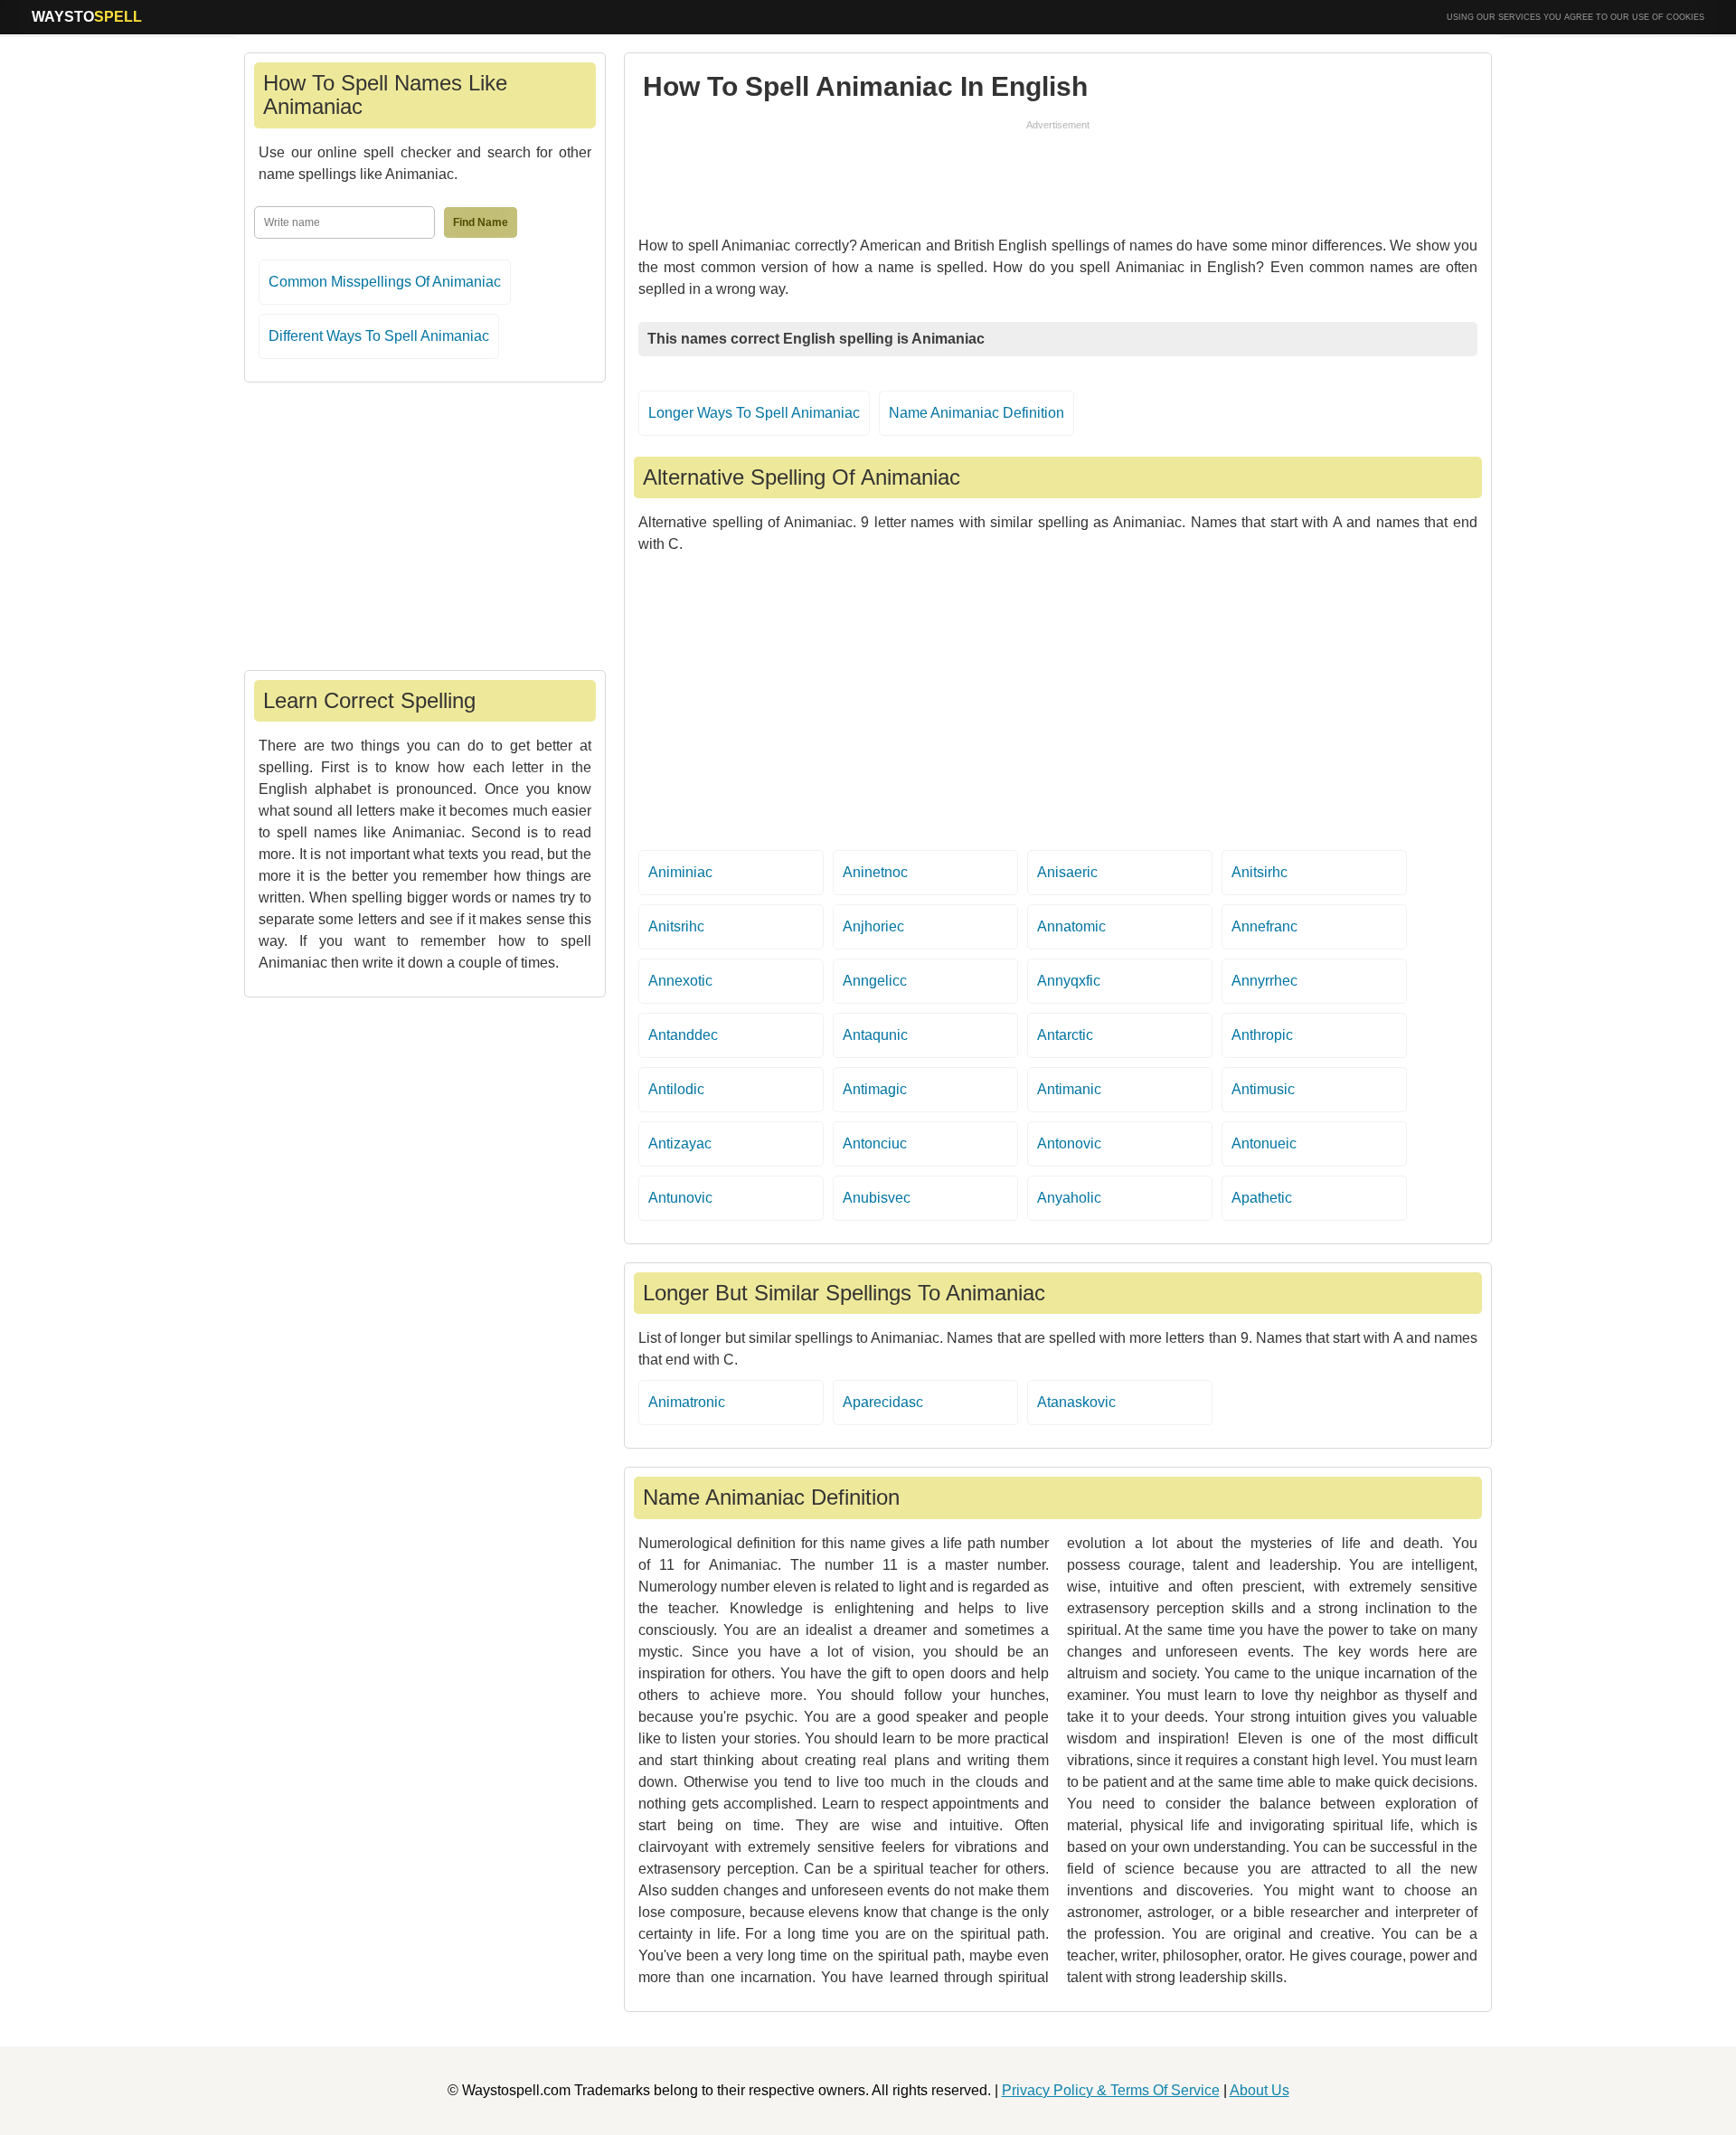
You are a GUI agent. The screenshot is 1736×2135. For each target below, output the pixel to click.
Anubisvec (877, 1198)
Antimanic (1069, 1089)
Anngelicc (875, 981)
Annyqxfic (1069, 981)
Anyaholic (1069, 1198)
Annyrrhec (1264, 981)
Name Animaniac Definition (976, 413)
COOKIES (1685, 17)
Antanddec (683, 1035)
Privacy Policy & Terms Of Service (1111, 2090)
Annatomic (1071, 926)
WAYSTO (87, 17)
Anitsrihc (676, 926)
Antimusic (1263, 1089)
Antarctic (1065, 1035)
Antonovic (1069, 1143)
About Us (1260, 2090)
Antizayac (680, 1143)
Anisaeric (1067, 872)
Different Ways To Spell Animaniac (379, 336)
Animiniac (680, 872)
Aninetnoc (875, 872)
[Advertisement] (1058, 174)
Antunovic (680, 1198)
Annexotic (680, 981)
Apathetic (1262, 1198)
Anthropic (1262, 1035)
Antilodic (676, 1089)
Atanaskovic (1076, 1402)
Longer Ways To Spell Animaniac (754, 413)
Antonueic (1264, 1143)
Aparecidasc (883, 1402)
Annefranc (1264, 926)
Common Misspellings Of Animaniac (385, 282)
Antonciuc (875, 1143)
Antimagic (875, 1089)
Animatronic (687, 1402)
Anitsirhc (1260, 872)
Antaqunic (875, 1035)
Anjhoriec (873, 926)
